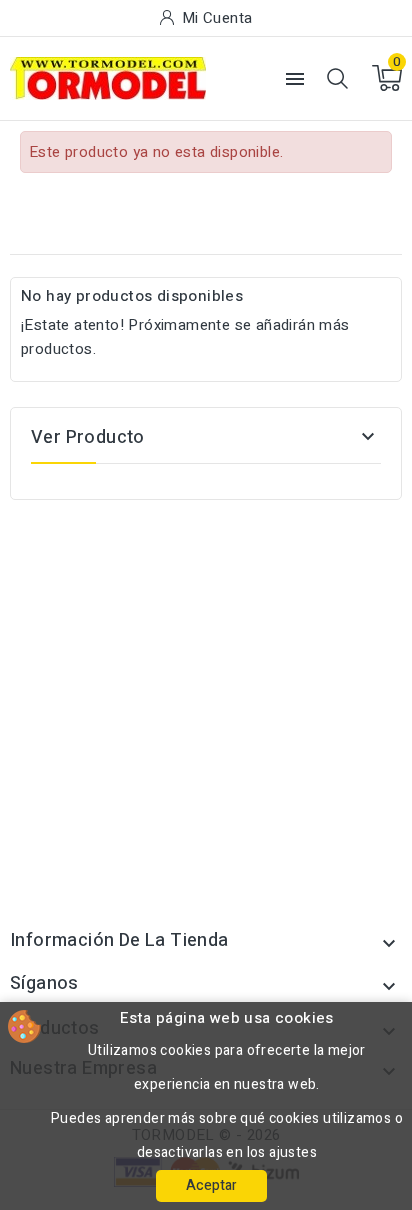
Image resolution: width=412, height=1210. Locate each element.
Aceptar (211, 1185)
